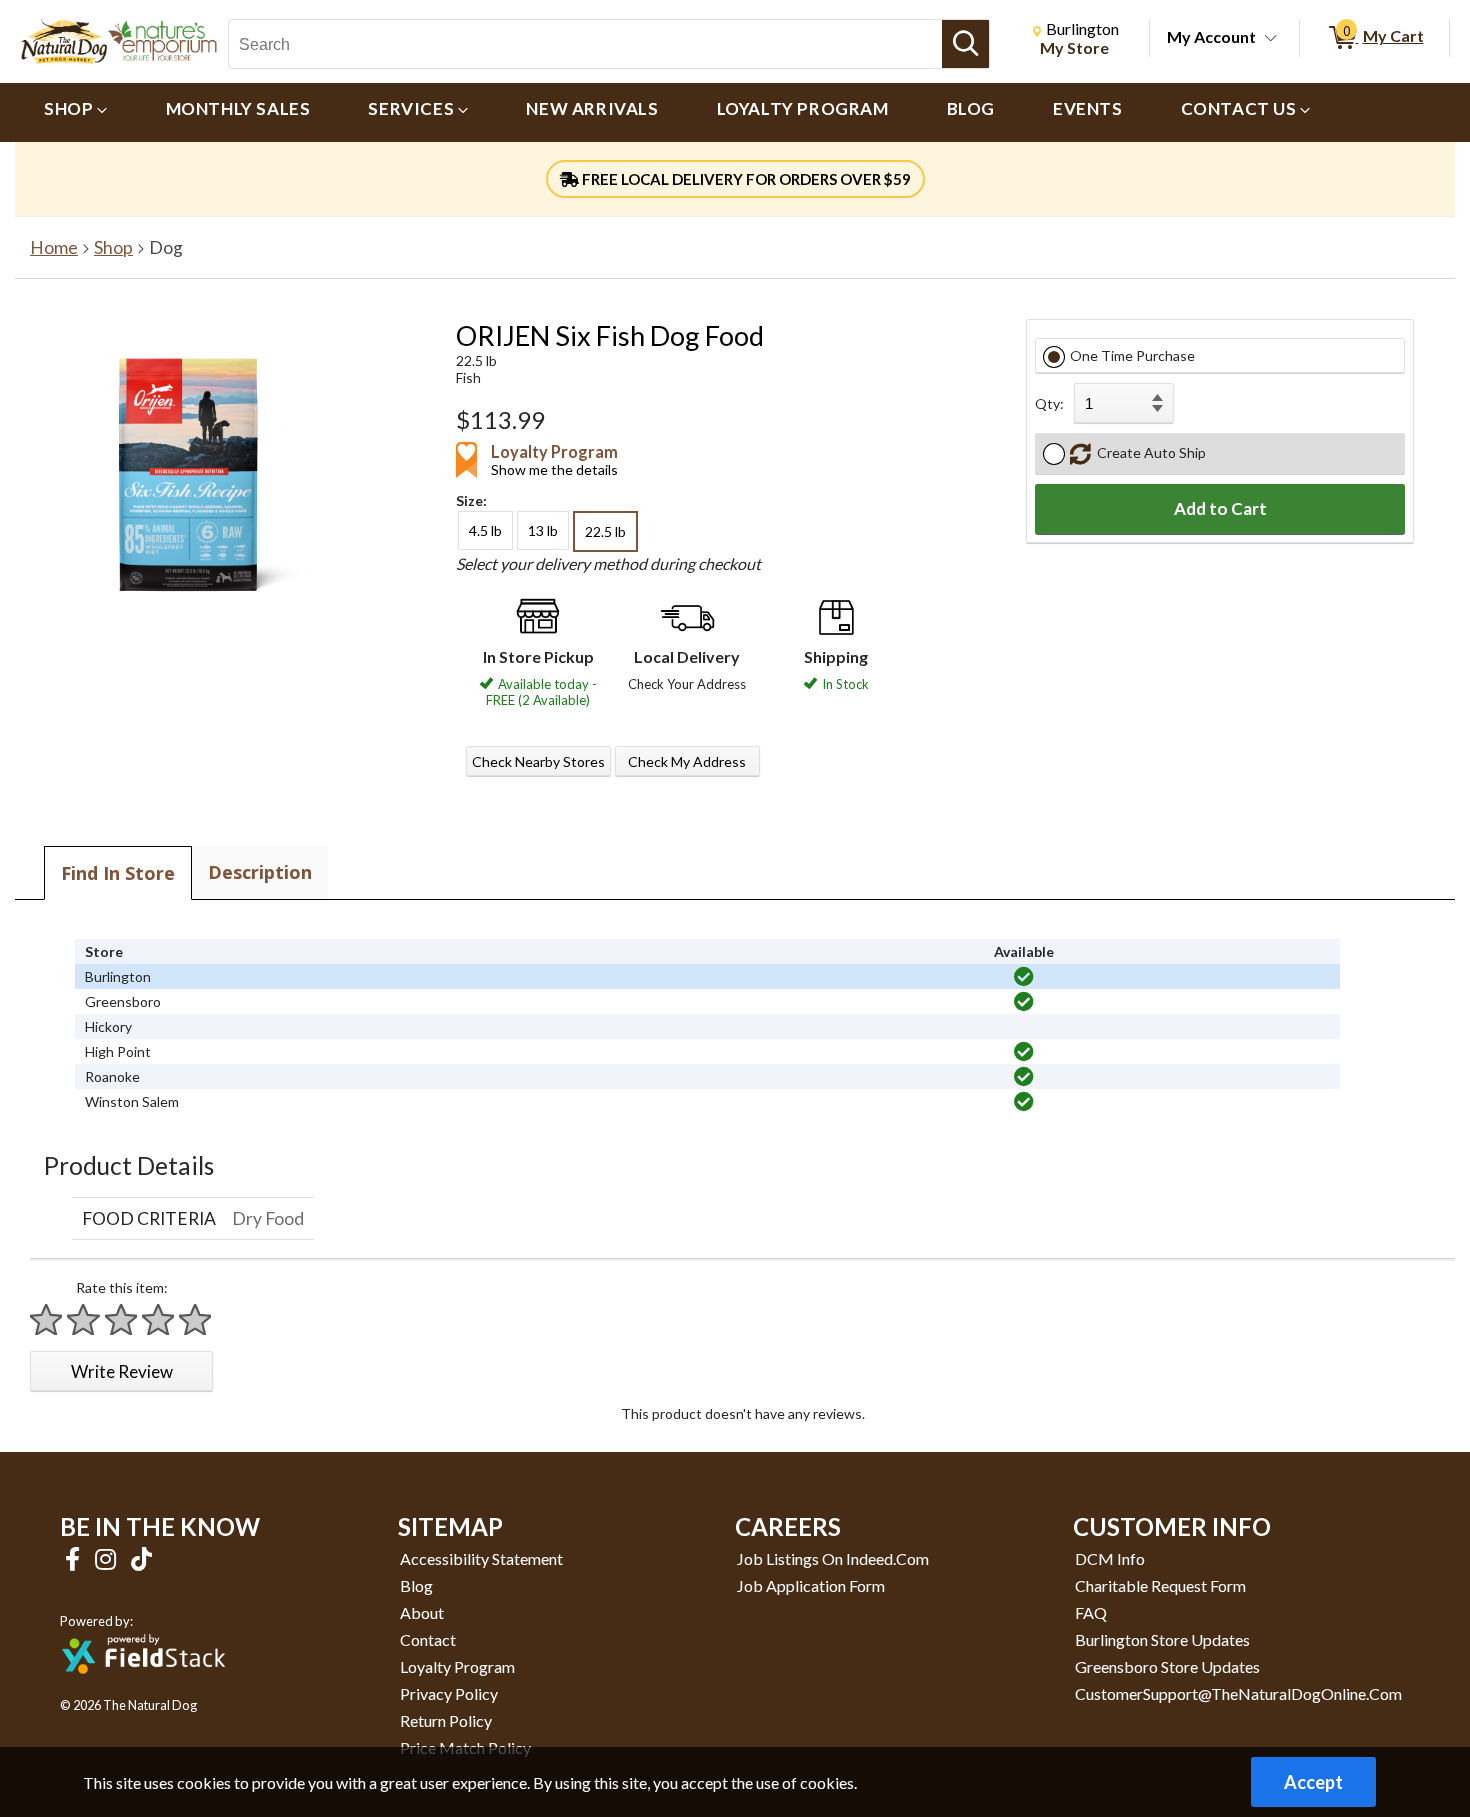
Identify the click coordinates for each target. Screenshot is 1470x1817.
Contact (428, 1639)
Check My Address (687, 761)
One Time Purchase (1132, 355)
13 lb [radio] (543, 530)
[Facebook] (75, 1558)
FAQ (1091, 1612)
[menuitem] (76, 112)
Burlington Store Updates (1162, 1639)
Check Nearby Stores (538, 761)
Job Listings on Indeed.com (833, 1558)
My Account (1211, 36)
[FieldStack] (143, 1687)
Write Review (122, 1371)
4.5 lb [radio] (485, 530)
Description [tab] (260, 872)
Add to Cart (1220, 508)
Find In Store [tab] (118, 873)
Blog (416, 1585)
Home (54, 247)
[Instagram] (108, 1558)
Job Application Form (811, 1585)
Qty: (1049, 403)
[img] (1024, 977)
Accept (1313, 1782)
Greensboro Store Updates (1167, 1666)
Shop (113, 247)
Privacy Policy (449, 1693)
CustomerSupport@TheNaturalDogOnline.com (1238, 1693)
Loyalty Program (457, 1666)
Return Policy (446, 1720)
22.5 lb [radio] (605, 531)
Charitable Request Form (1160, 1585)
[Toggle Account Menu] (1271, 39)
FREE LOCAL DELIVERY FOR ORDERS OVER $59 (745, 179)
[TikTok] (141, 1558)
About (422, 1612)
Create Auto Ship (1148, 452)
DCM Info (1110, 1558)
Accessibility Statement (481, 1558)
